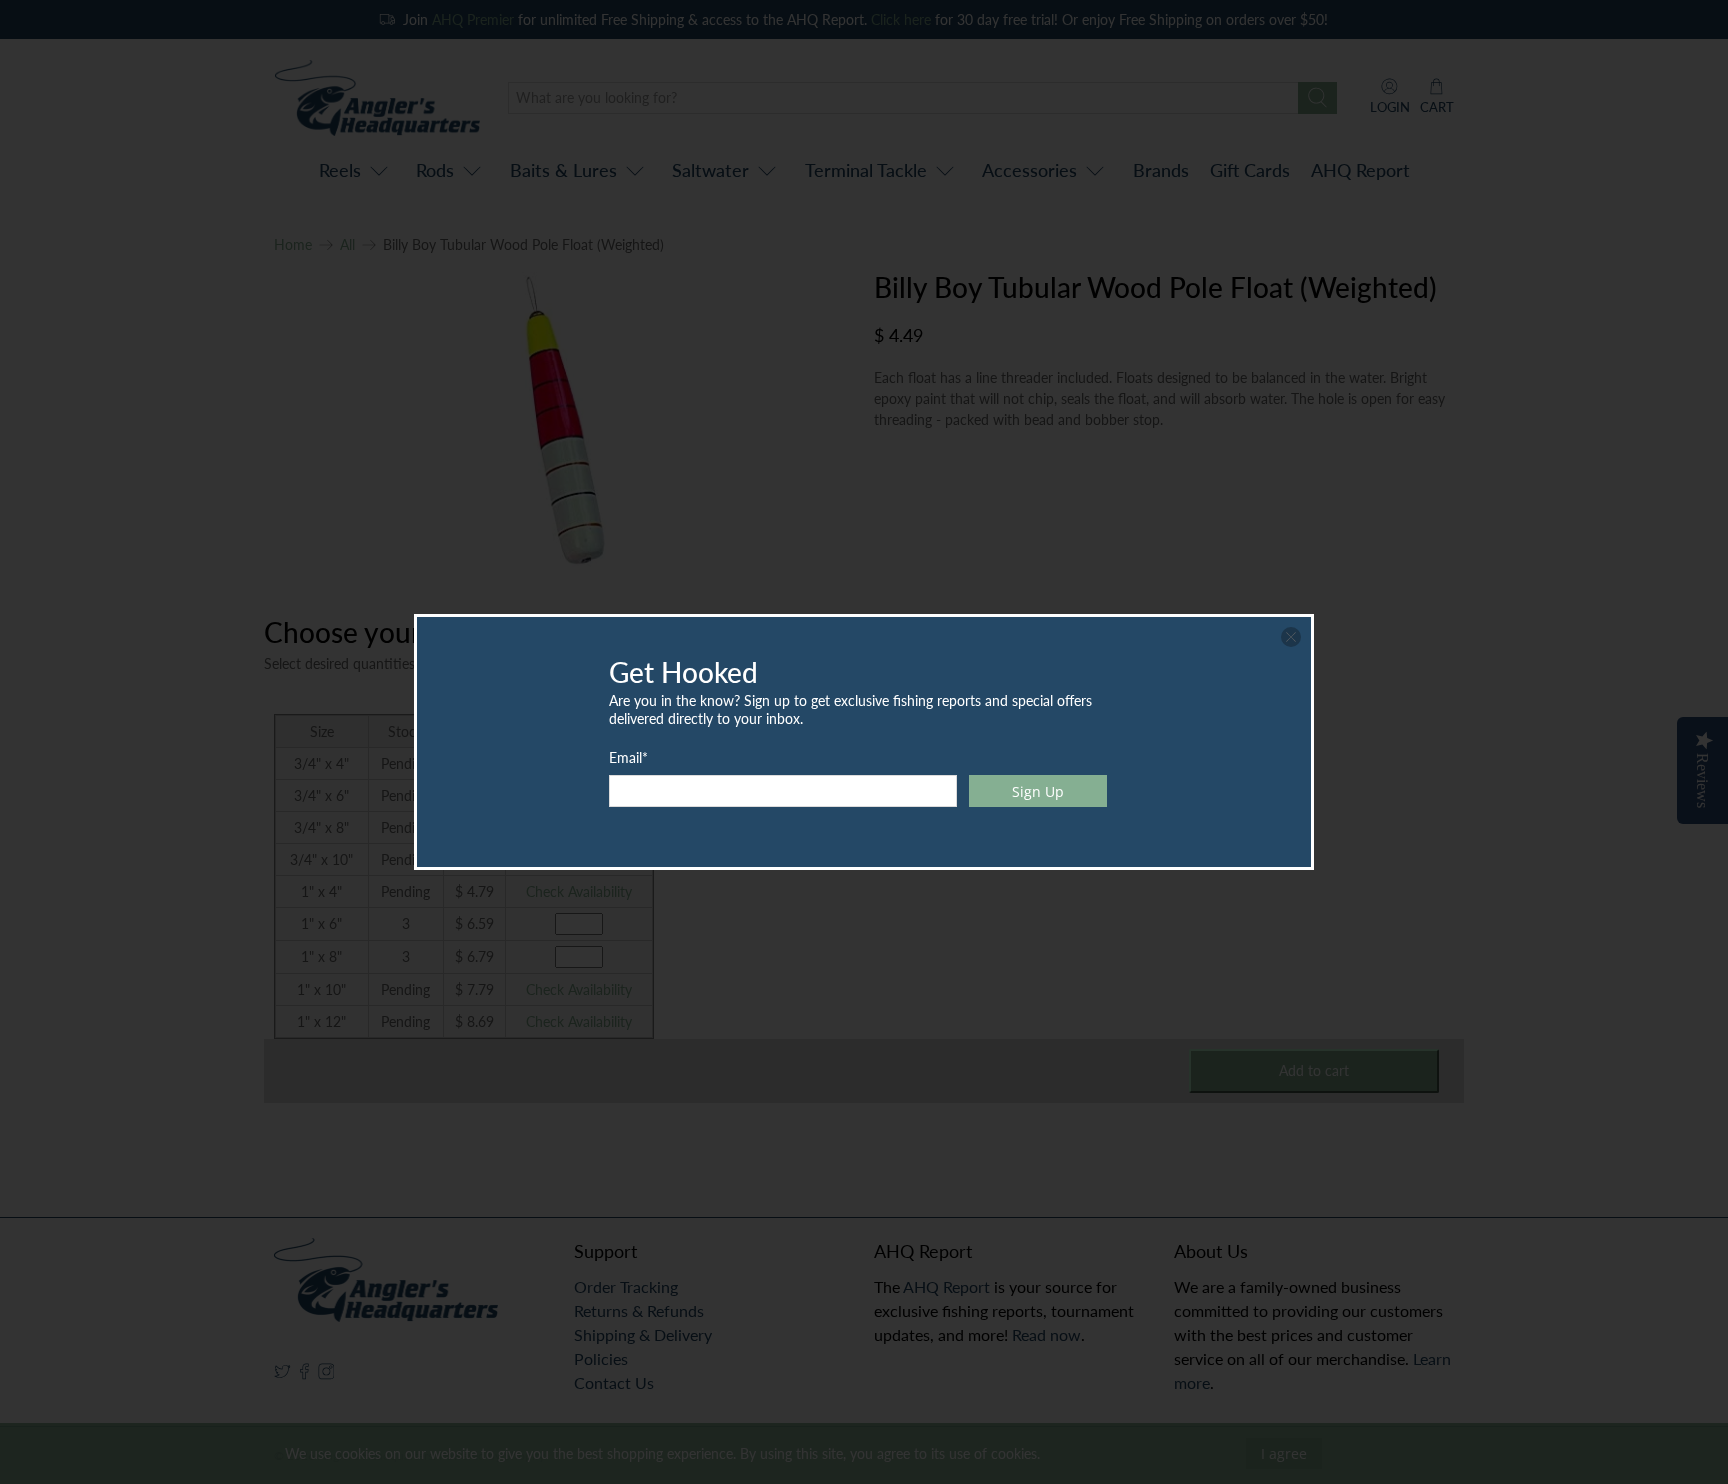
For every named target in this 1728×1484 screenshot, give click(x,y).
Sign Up (1038, 791)
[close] (1291, 637)
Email (628, 757)
